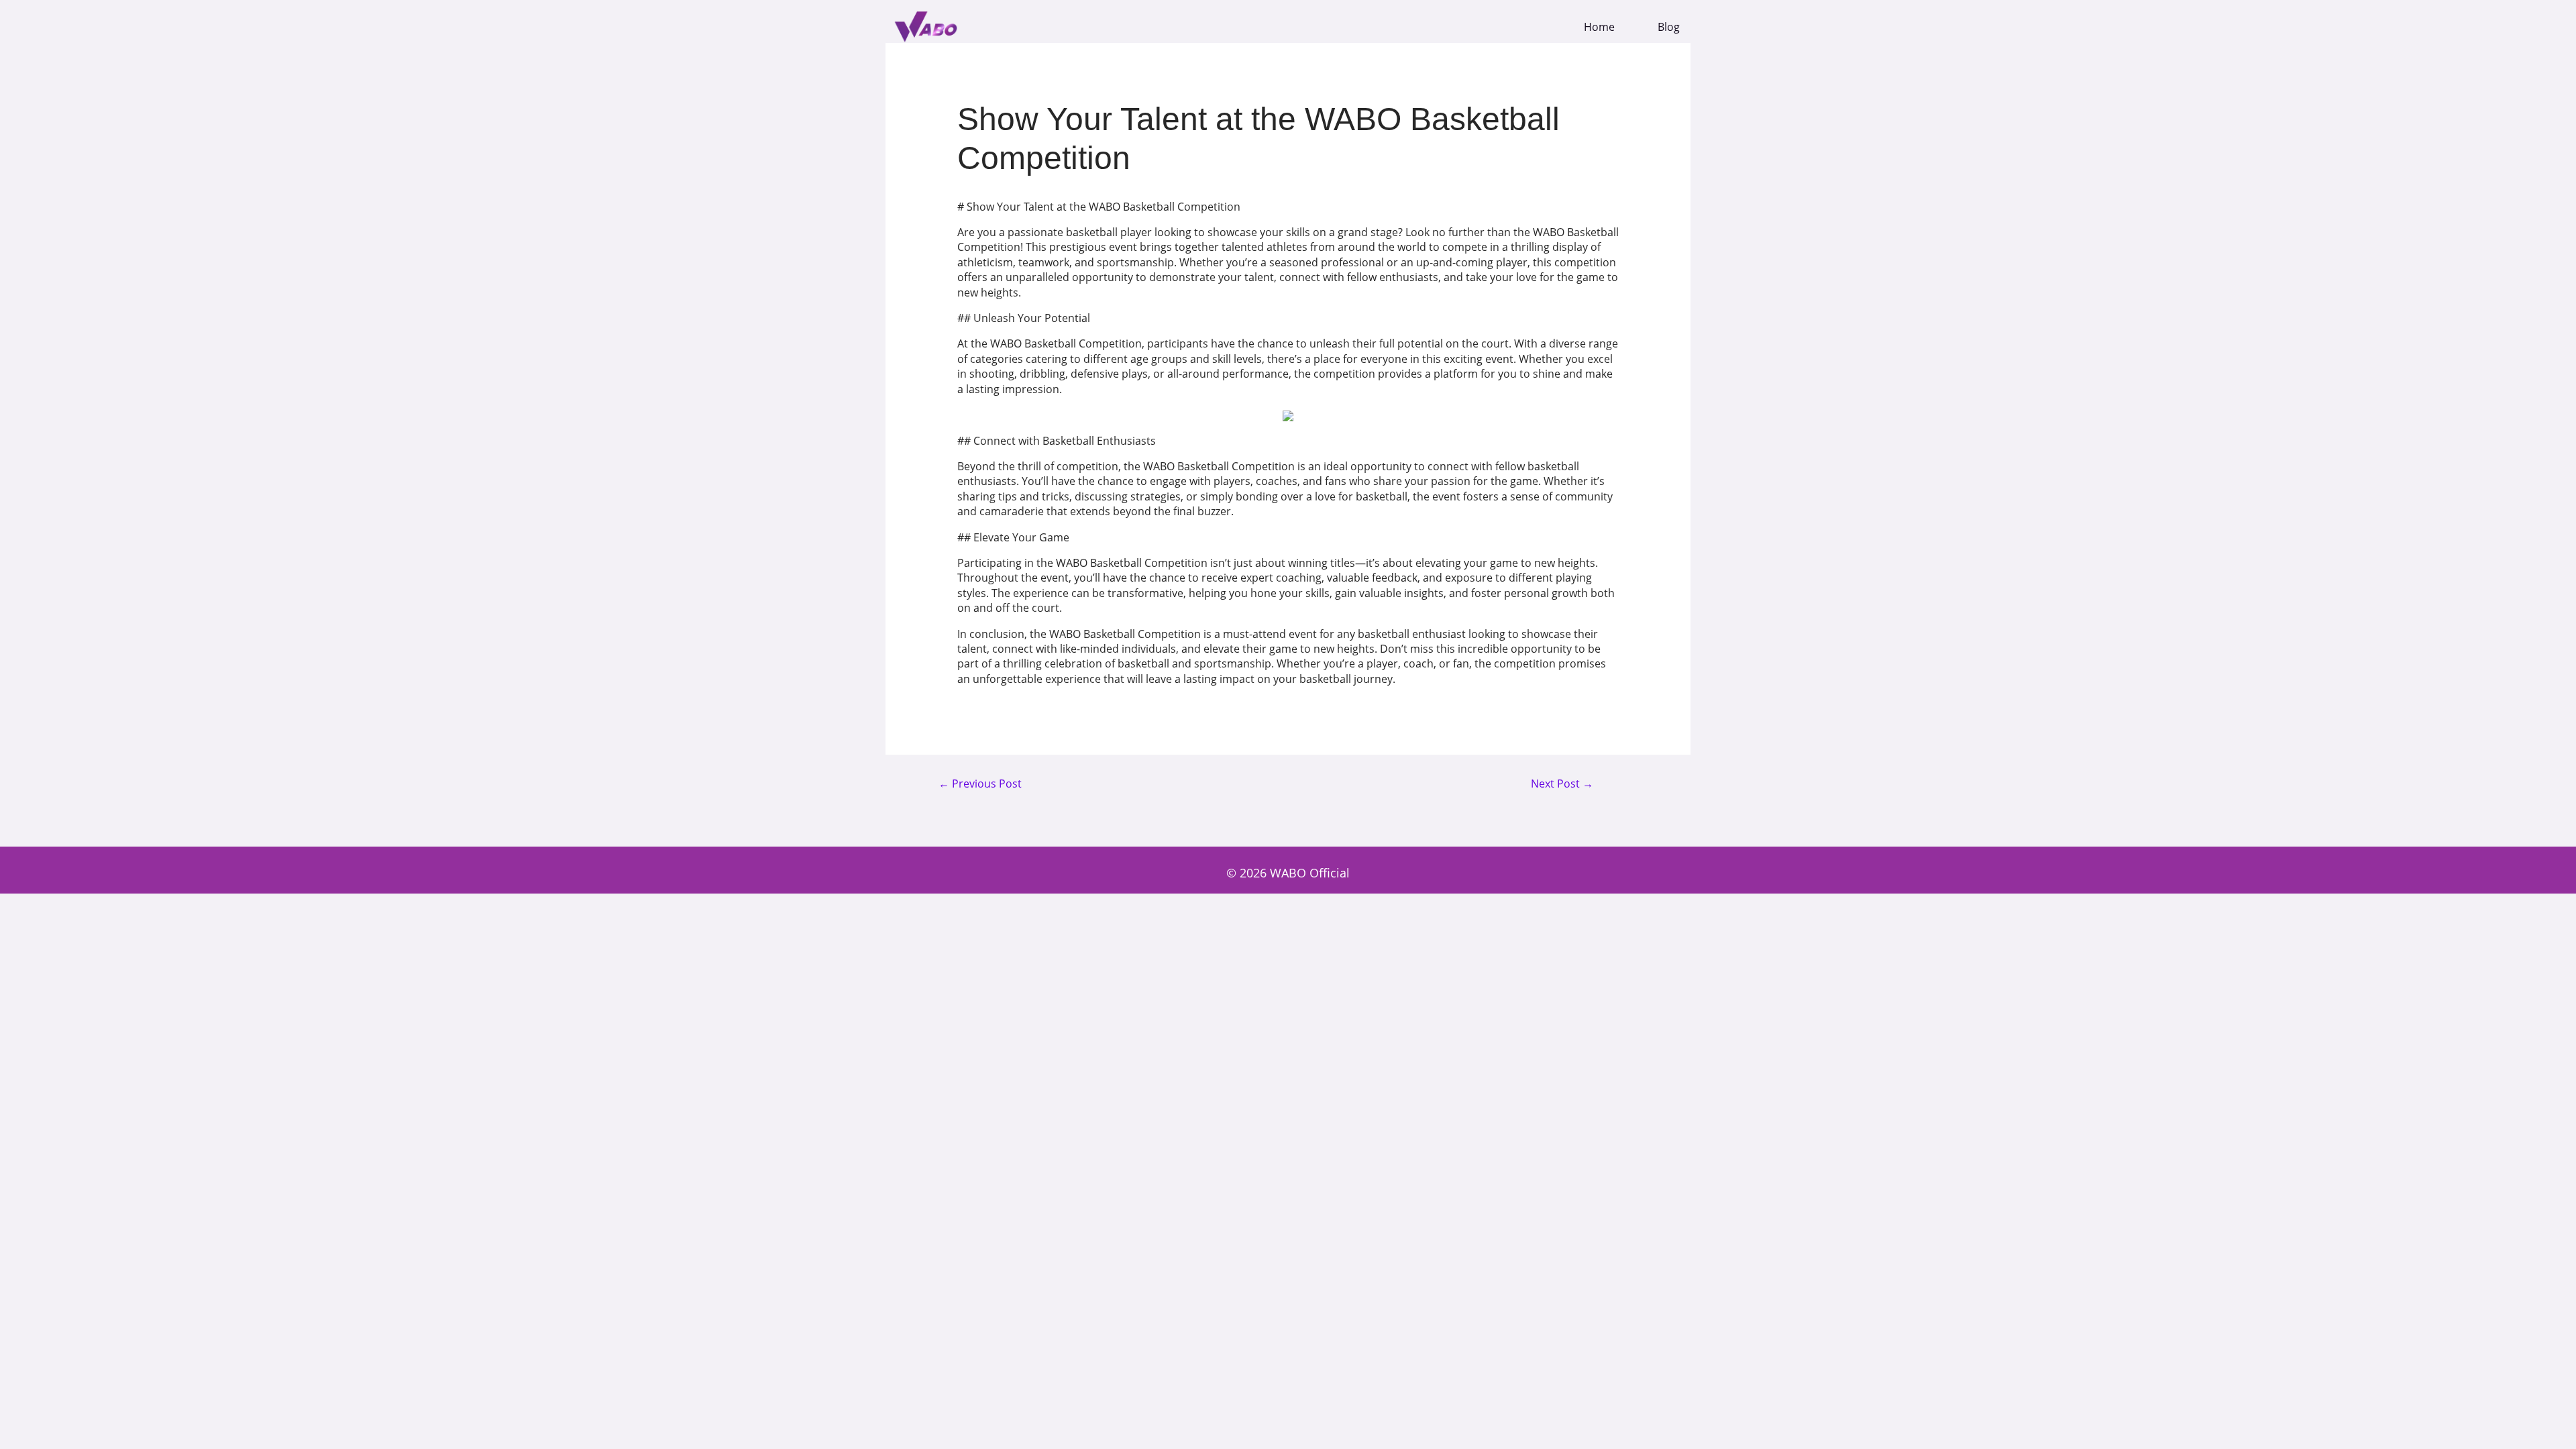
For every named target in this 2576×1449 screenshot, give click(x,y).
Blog (1669, 27)
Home (1599, 27)
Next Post (1562, 784)
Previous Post (980, 784)
